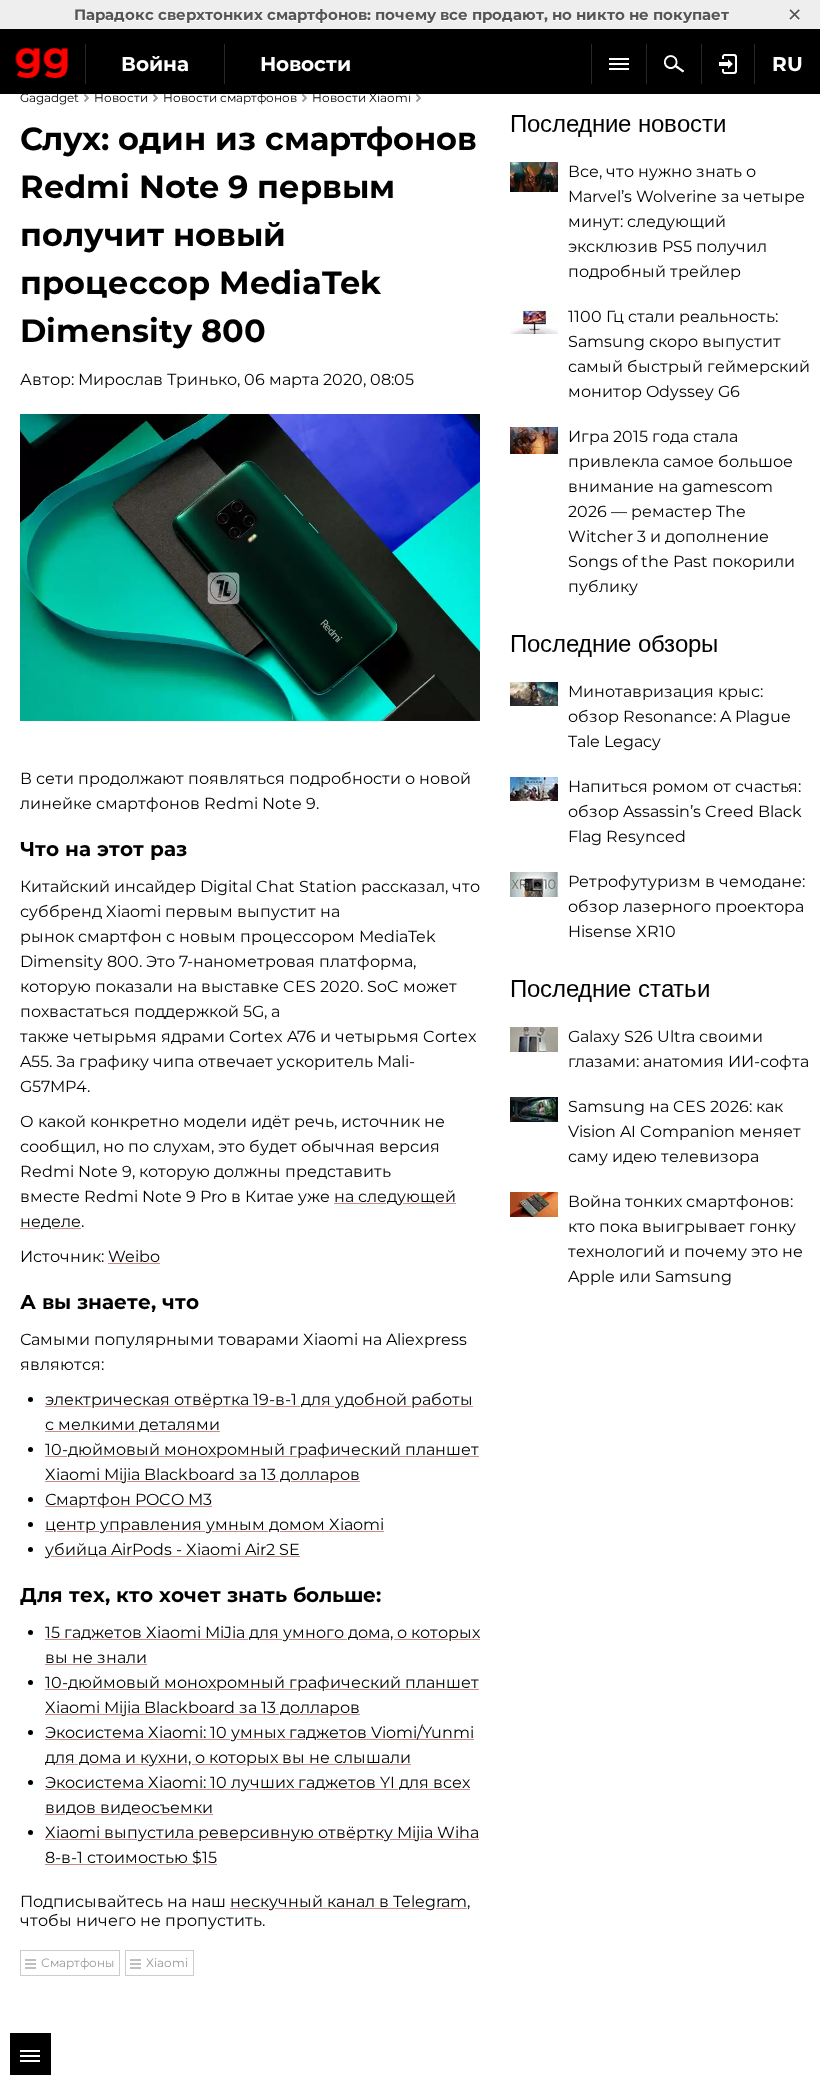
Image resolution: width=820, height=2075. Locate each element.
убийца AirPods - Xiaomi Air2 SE (172, 1549)
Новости (305, 64)
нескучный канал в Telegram (348, 1901)
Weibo (134, 1256)
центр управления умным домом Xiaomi (214, 1524)
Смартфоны (77, 1962)
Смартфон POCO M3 (128, 1499)
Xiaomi (167, 1962)
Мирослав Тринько (157, 379)
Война (155, 64)
